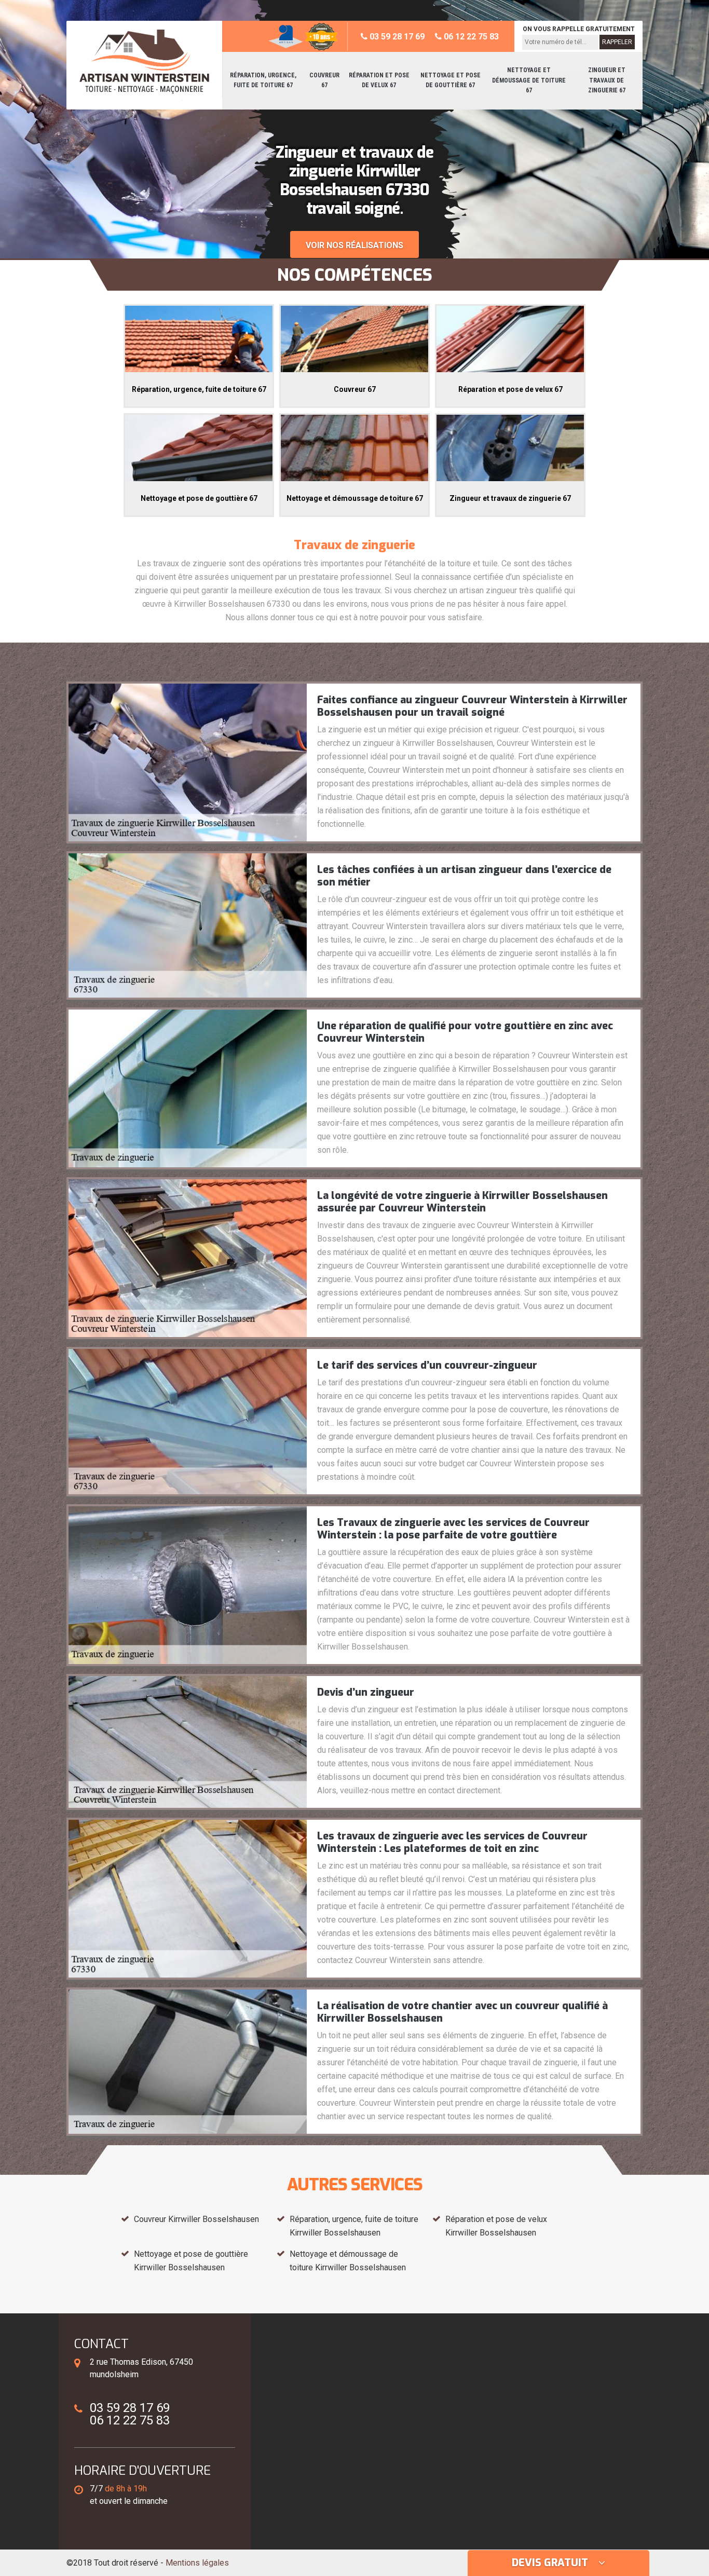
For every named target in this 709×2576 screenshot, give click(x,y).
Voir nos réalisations (354, 245)
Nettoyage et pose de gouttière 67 (451, 80)
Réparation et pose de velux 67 (379, 80)
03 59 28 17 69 (396, 37)
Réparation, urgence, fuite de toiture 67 (263, 80)
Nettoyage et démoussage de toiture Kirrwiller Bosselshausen (348, 2261)
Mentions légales (197, 2563)
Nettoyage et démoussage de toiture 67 (529, 80)
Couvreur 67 (324, 80)
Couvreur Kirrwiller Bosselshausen (196, 2219)
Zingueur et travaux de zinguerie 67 (607, 80)
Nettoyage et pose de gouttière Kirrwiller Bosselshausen (191, 2261)
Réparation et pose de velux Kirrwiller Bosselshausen (496, 2226)
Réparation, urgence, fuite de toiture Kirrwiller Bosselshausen (354, 2226)
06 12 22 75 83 (470, 37)
